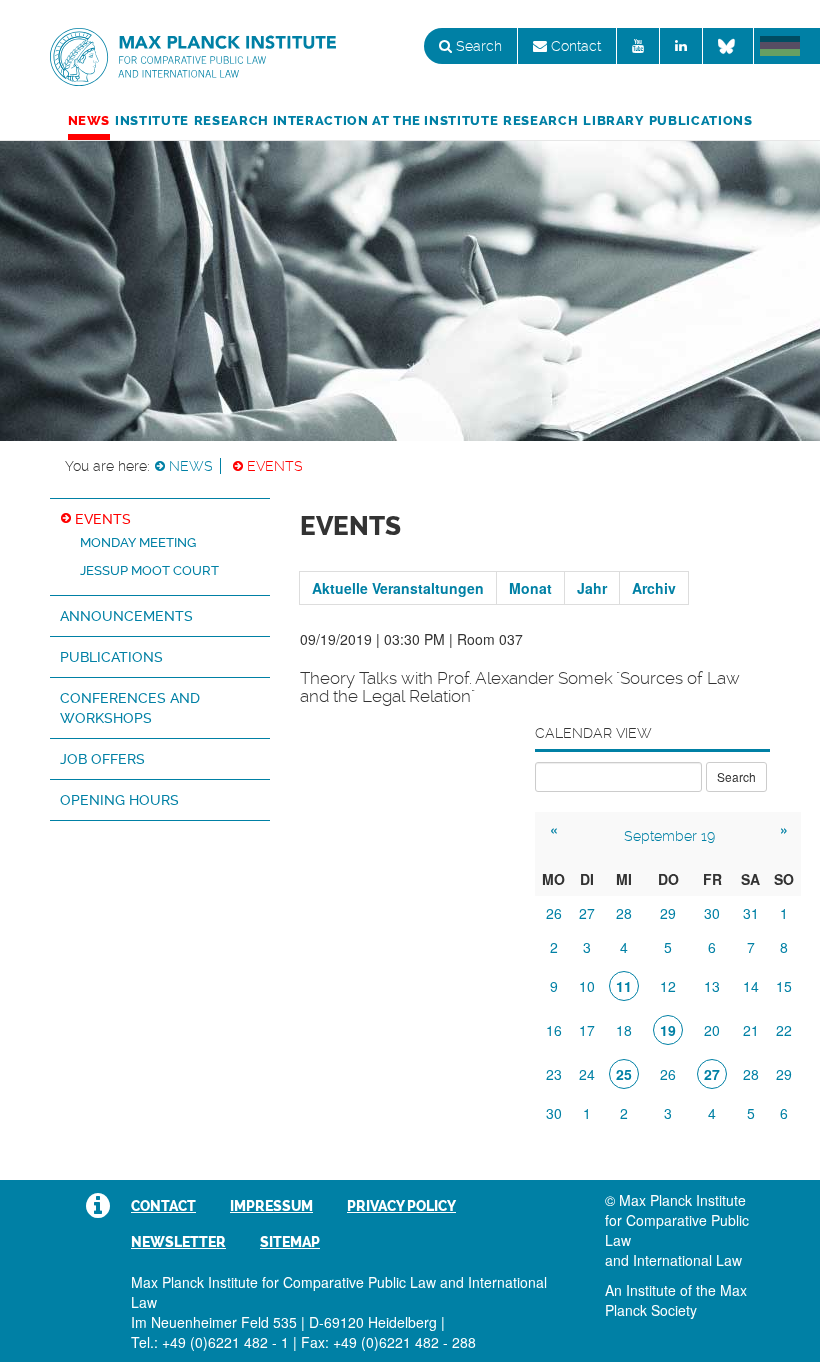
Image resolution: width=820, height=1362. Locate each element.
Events (275, 466)
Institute (152, 120)
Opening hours (119, 800)
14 (751, 986)
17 (587, 1030)
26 (554, 913)
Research (540, 120)
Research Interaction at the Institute (346, 120)
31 (751, 913)
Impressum (271, 1206)
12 (668, 986)
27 (587, 913)
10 (587, 986)
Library (613, 120)
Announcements (126, 616)
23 (554, 1074)
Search (477, 46)
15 (784, 986)
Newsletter (178, 1242)
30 (712, 913)
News (89, 120)
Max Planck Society (676, 1300)
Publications (701, 120)
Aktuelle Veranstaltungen (398, 588)
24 (587, 1074)
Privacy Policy (401, 1206)
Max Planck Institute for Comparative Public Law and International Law (193, 58)
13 (712, 986)
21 (751, 1030)
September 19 (669, 836)
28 (624, 913)
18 (624, 1030)
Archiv (654, 588)
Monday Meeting (138, 542)
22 (784, 1030)
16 (554, 1030)
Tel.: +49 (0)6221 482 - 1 (210, 1342)
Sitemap (290, 1242)
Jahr (592, 588)
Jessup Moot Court (149, 570)
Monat (530, 588)
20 (712, 1030)
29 (668, 913)
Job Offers (102, 759)
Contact (574, 46)
